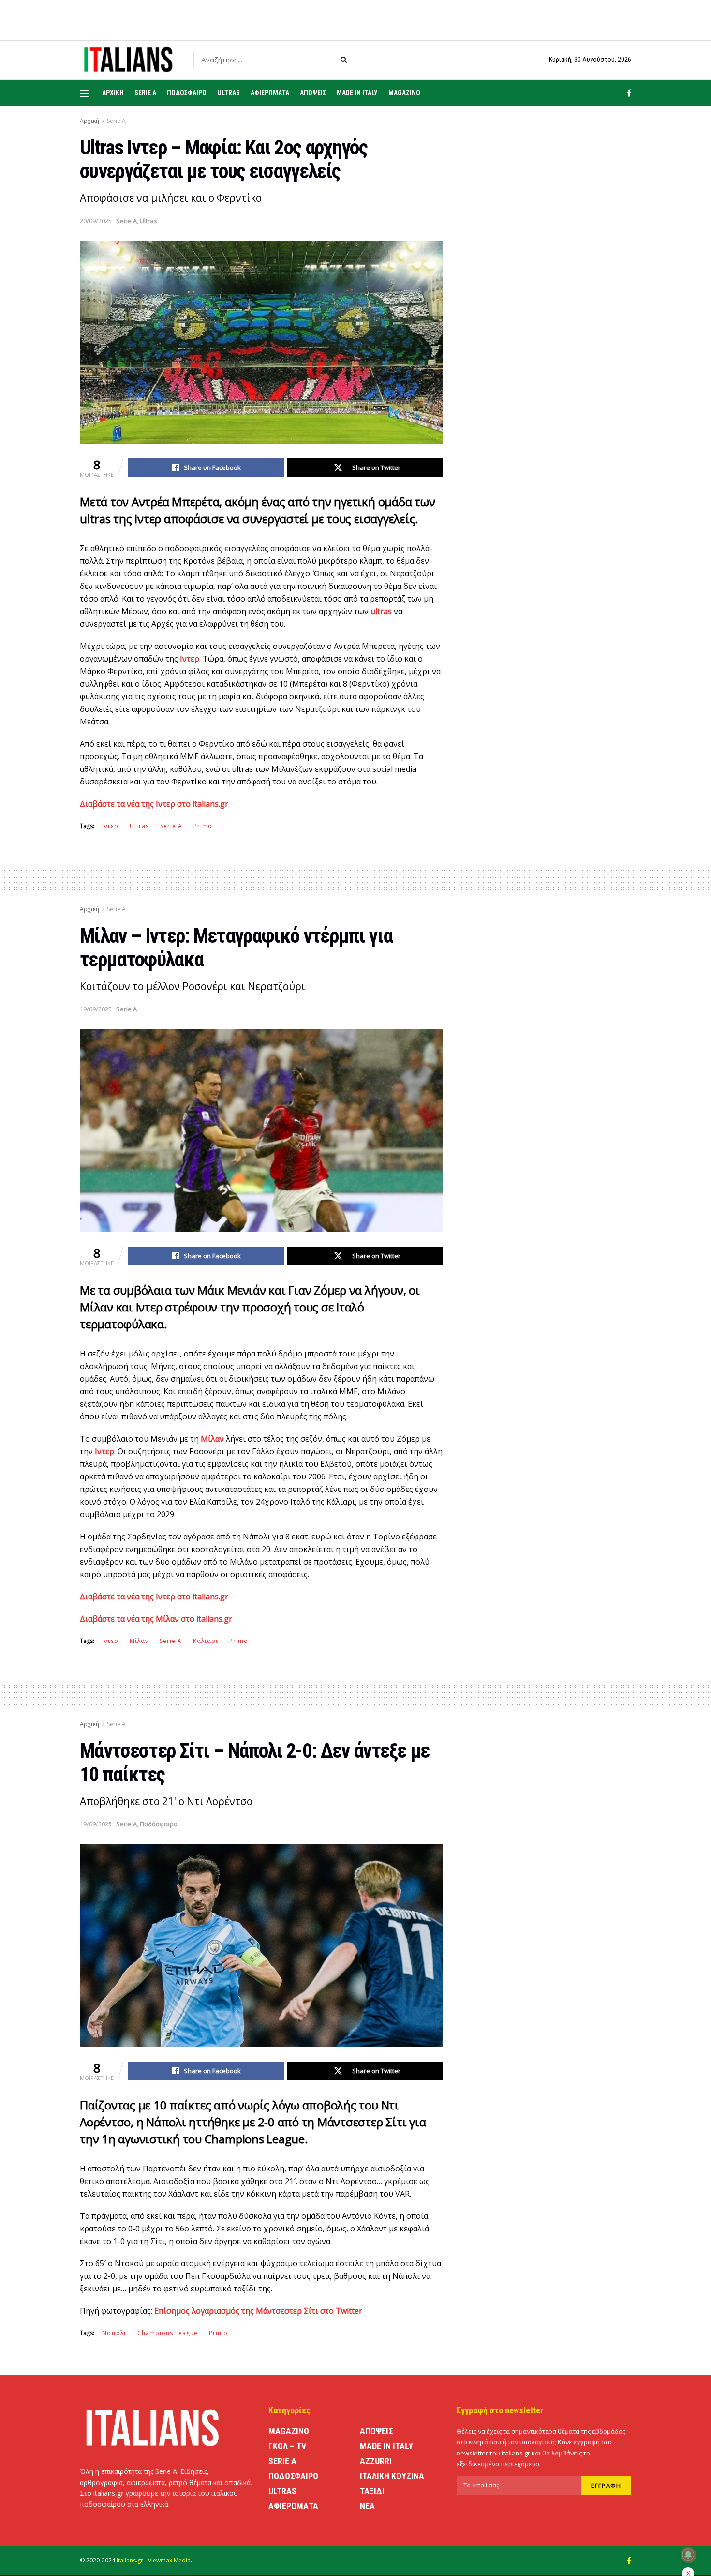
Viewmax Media (169, 2560)
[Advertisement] (548, 321)
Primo (203, 826)
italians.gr (130, 2560)
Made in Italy (357, 93)
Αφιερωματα (270, 93)
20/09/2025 (96, 221)
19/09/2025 (96, 1009)
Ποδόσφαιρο (159, 1824)
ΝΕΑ (367, 2506)
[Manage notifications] (688, 2555)
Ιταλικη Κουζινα (392, 2476)
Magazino (404, 93)
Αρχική (89, 121)
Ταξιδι (372, 2491)
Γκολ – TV (287, 2446)
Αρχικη (113, 93)
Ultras (229, 93)
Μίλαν (139, 1641)
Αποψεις (313, 93)
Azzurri (376, 2461)
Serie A (145, 93)
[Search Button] (346, 60)
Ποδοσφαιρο (187, 93)
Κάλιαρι (206, 1641)
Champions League (168, 2333)
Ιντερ (110, 826)
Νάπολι (114, 2333)
